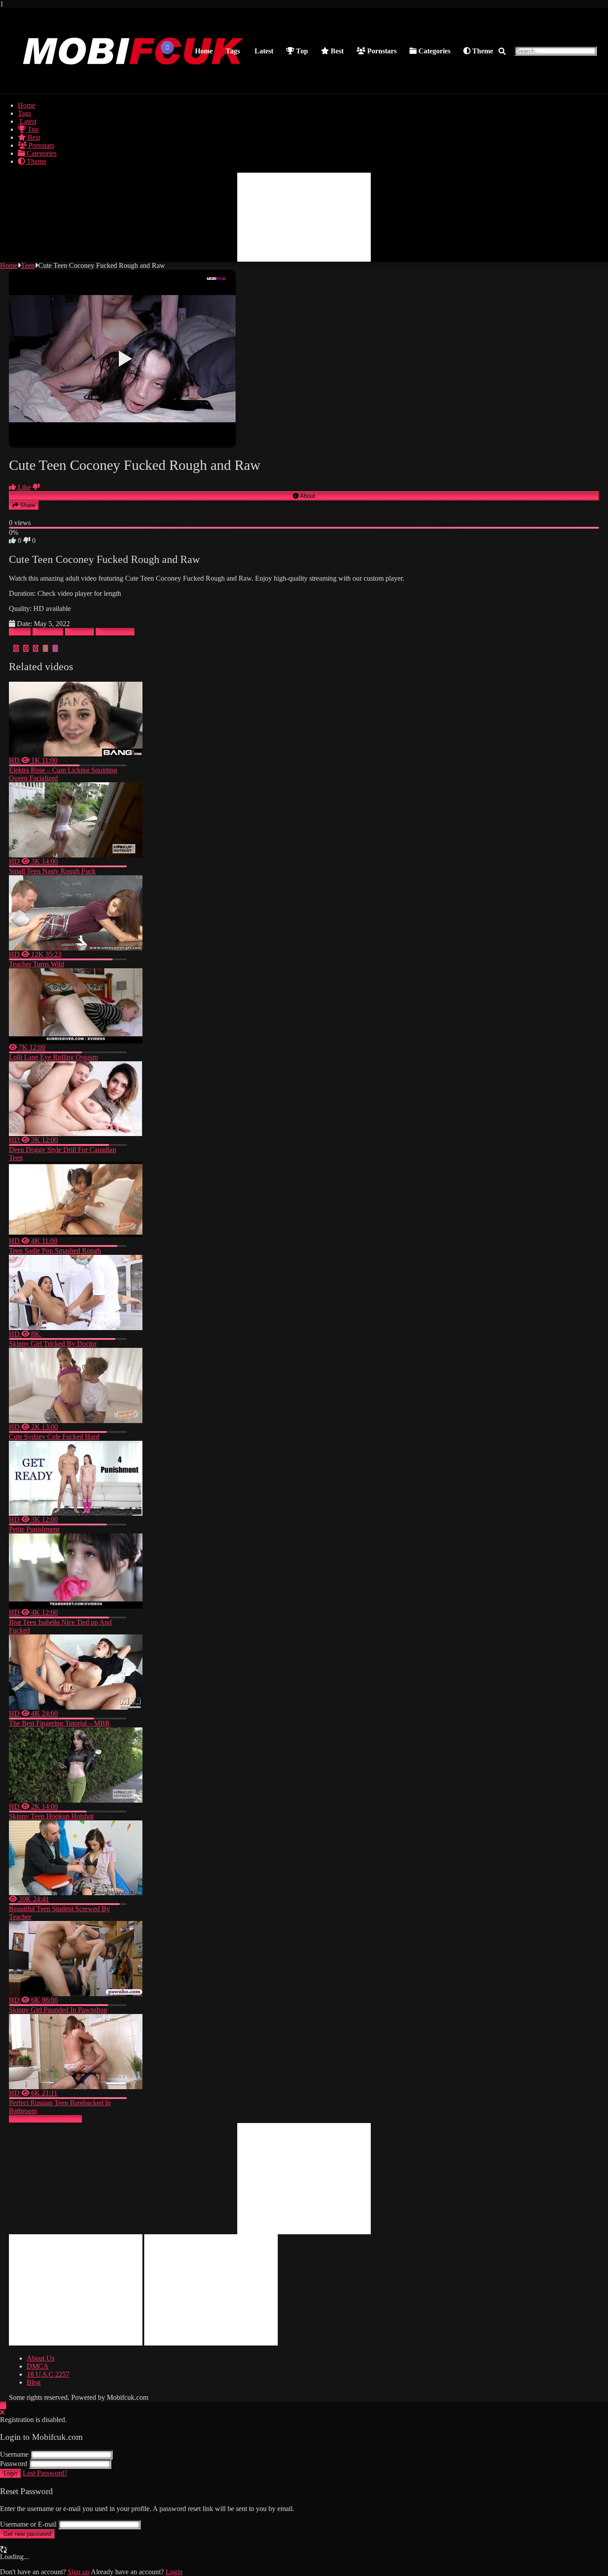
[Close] (2, 2412)
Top (301, 51)
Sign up (79, 2572)
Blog (34, 2382)
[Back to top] (3, 2405)
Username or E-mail (28, 2524)
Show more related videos (45, 2119)
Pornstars (381, 51)
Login (10, 2473)
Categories (434, 51)
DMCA (38, 2366)
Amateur (51, 632)
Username (14, 2454)
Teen (28, 265)
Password (14, 2464)
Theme (482, 51)
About (307, 496)
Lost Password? (45, 2473)
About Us (41, 2358)
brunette (83, 632)
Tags (233, 51)
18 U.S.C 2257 (48, 2374)
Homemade (118, 632)
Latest (263, 51)
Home (204, 51)
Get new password (27, 2534)
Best (336, 51)
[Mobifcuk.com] (134, 85)
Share (27, 505)
